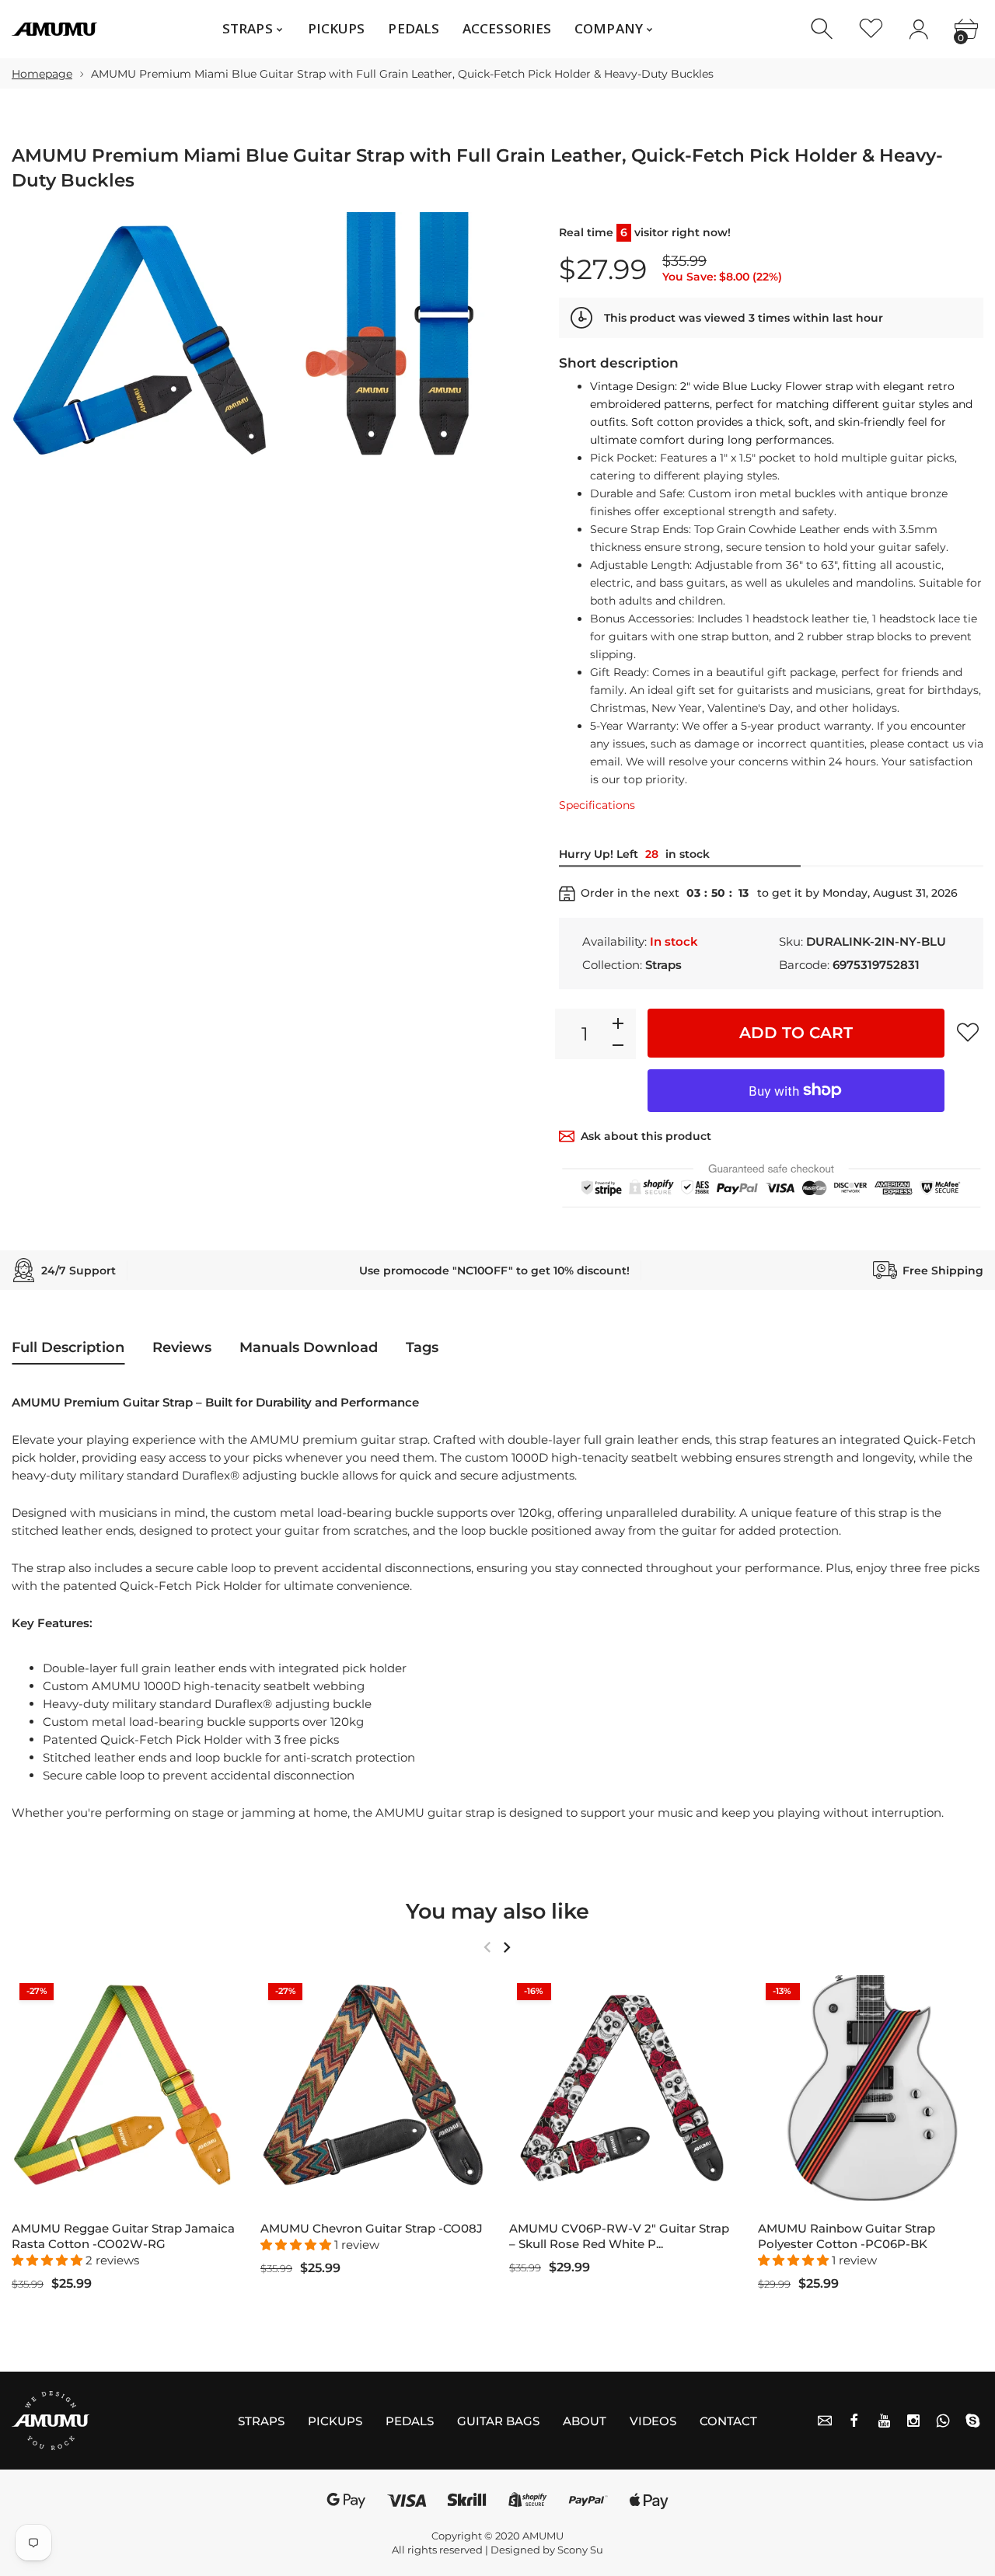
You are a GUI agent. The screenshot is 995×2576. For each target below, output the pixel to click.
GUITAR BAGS (498, 2421)
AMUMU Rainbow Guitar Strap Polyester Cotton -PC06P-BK (847, 2236)
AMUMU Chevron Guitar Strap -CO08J (372, 2228)
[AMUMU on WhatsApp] (943, 2421)
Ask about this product (646, 1136)
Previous (487, 1947)
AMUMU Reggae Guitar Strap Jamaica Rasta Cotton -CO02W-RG (123, 2236)
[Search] (824, 29)
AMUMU (543, 2536)
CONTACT (728, 2421)
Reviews (182, 1347)
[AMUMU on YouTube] (884, 2421)
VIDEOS (653, 2421)
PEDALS (410, 2421)
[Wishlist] (871, 29)
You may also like (497, 1911)
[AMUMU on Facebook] (854, 2421)
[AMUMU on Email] (825, 2421)
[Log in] (918, 29)
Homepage (42, 74)
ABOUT (585, 2421)
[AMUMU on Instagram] (913, 2421)
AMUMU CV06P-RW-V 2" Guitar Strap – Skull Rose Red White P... (619, 2236)
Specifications (597, 805)
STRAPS (261, 2421)
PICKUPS (335, 2421)
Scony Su (580, 2550)
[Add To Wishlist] (968, 1032)
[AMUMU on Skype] (972, 2421)
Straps (663, 965)
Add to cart (796, 1033)
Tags (422, 1347)
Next (506, 1947)
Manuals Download (309, 1347)
